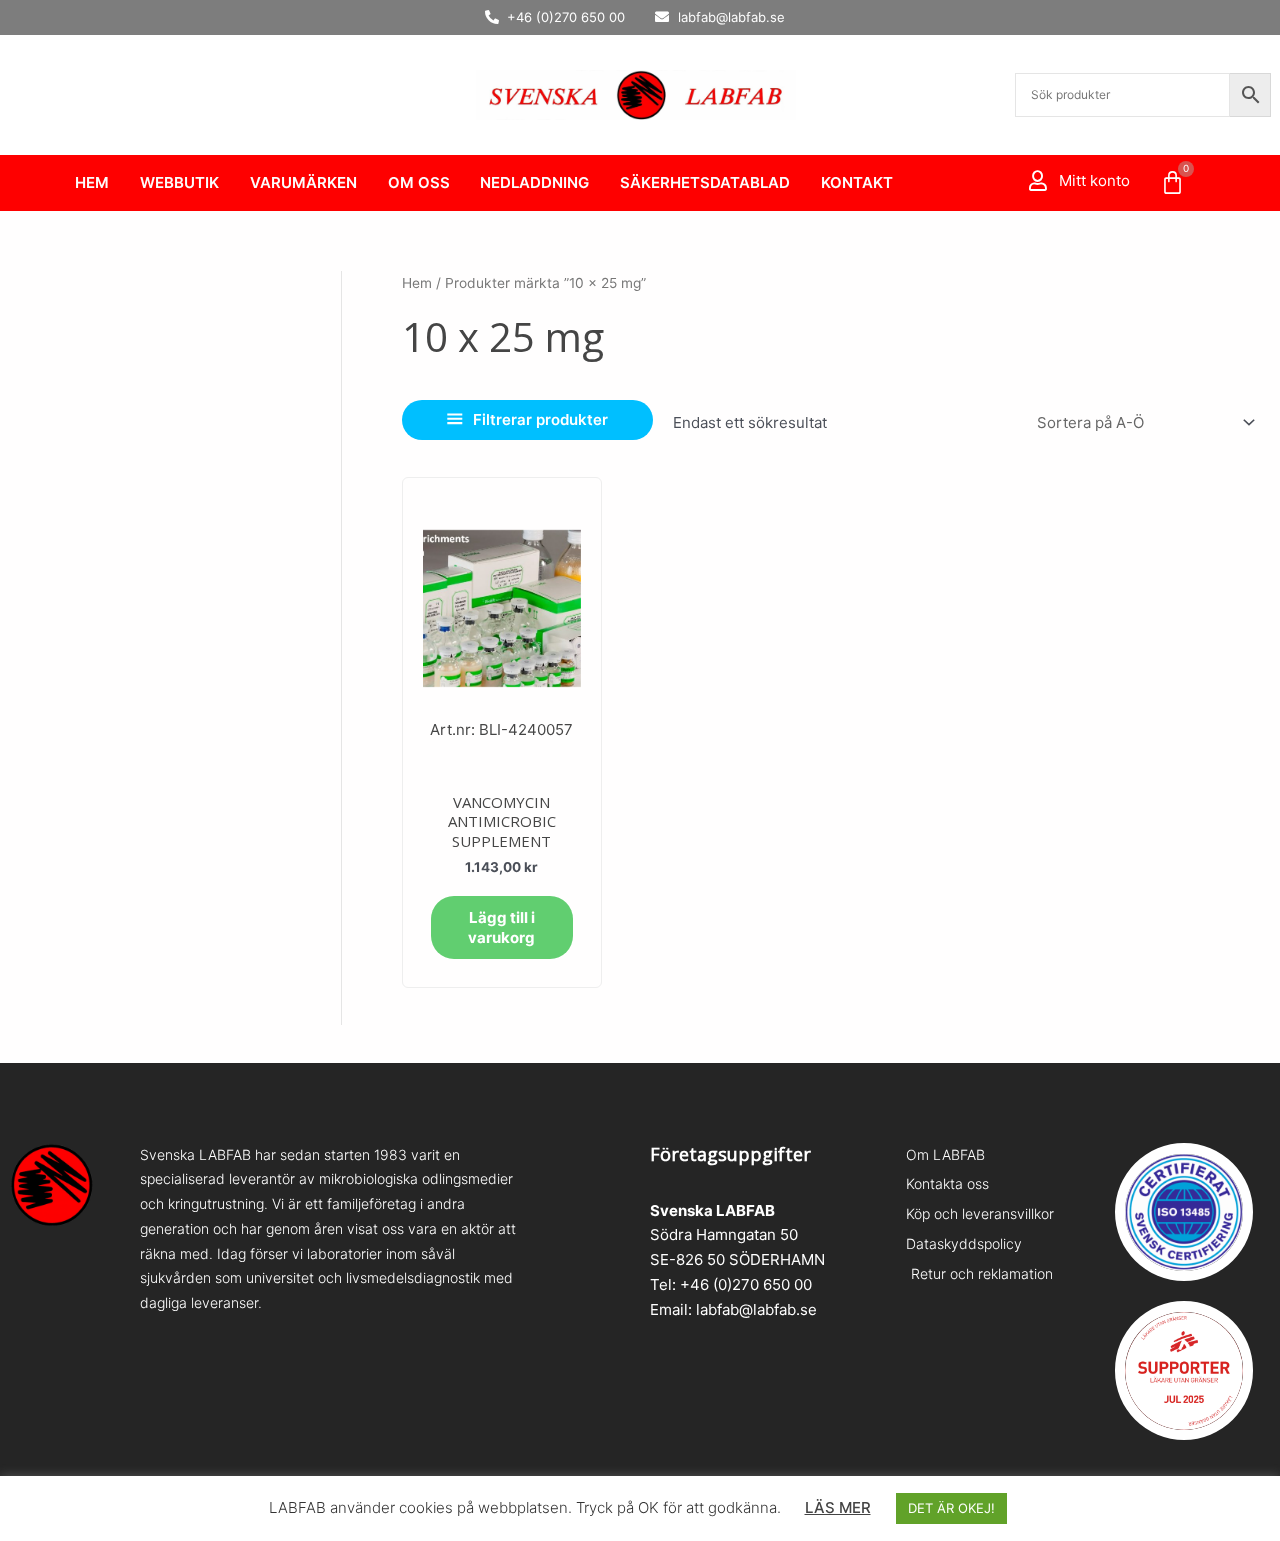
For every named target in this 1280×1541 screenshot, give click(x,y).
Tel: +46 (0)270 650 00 (731, 1284)
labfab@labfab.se (756, 1309)
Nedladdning (534, 182)
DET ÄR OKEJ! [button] (951, 1508)
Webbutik (179, 182)
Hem (92, 182)
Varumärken (303, 182)
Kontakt (857, 182)
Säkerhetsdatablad (705, 182)
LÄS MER (838, 1507)
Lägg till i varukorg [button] (501, 927)
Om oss (419, 182)
